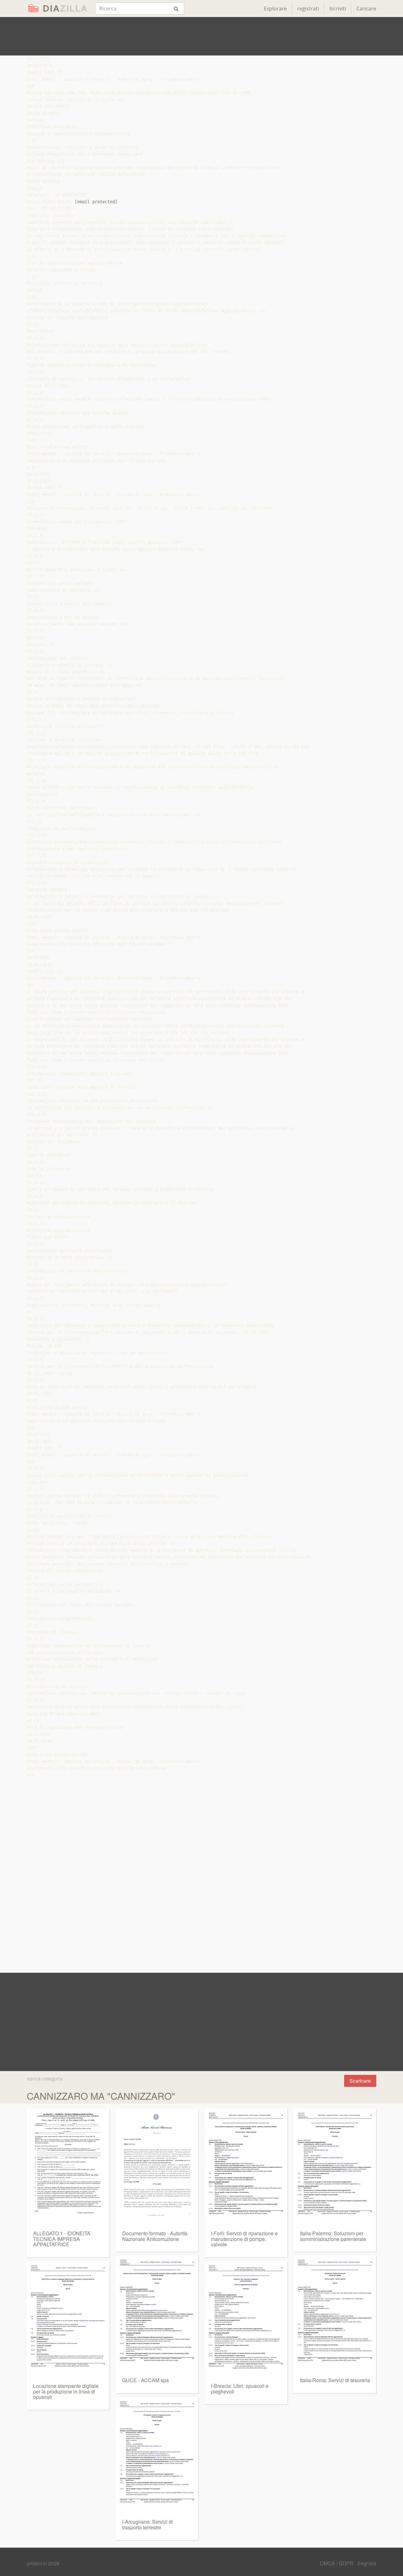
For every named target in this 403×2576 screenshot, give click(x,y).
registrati (308, 9)
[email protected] (96, 202)
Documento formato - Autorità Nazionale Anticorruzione (155, 2236)
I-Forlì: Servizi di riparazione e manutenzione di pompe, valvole (244, 2239)
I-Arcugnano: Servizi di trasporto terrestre (148, 2524)
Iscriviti (338, 9)
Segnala (367, 2563)
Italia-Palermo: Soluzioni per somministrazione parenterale (333, 2236)
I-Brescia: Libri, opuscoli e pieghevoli (240, 2389)
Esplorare (275, 9)
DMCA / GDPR (337, 2563)
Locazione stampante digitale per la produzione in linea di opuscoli (66, 2391)
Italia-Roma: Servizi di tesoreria (335, 2380)
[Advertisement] (201, 36)
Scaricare (360, 2081)
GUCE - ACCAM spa (145, 2380)
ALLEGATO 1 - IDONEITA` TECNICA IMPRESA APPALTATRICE (62, 2239)
